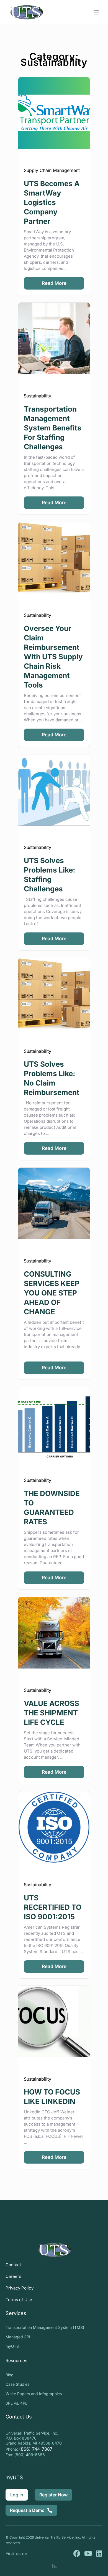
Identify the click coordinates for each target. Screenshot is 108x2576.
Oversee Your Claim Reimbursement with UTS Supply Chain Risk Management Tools (53, 657)
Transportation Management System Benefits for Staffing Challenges (53, 428)
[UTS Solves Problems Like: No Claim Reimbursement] (54, 994)
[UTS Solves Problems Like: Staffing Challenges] (54, 790)
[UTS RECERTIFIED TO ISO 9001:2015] (54, 1827)
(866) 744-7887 (36, 2449)
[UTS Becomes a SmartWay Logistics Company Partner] (54, 113)
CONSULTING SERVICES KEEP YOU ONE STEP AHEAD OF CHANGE (52, 1293)
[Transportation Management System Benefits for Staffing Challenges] (54, 338)
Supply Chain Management (52, 170)
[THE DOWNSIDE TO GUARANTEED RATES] (54, 1423)
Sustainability (38, 396)
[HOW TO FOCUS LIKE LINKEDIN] (54, 2022)
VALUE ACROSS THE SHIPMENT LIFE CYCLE (52, 1713)
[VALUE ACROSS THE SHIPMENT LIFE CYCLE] (54, 1633)
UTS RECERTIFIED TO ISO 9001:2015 (53, 1907)
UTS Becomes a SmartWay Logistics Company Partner (52, 202)
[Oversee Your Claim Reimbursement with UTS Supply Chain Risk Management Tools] (54, 558)
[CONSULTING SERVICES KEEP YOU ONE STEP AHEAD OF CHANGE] (54, 1203)
